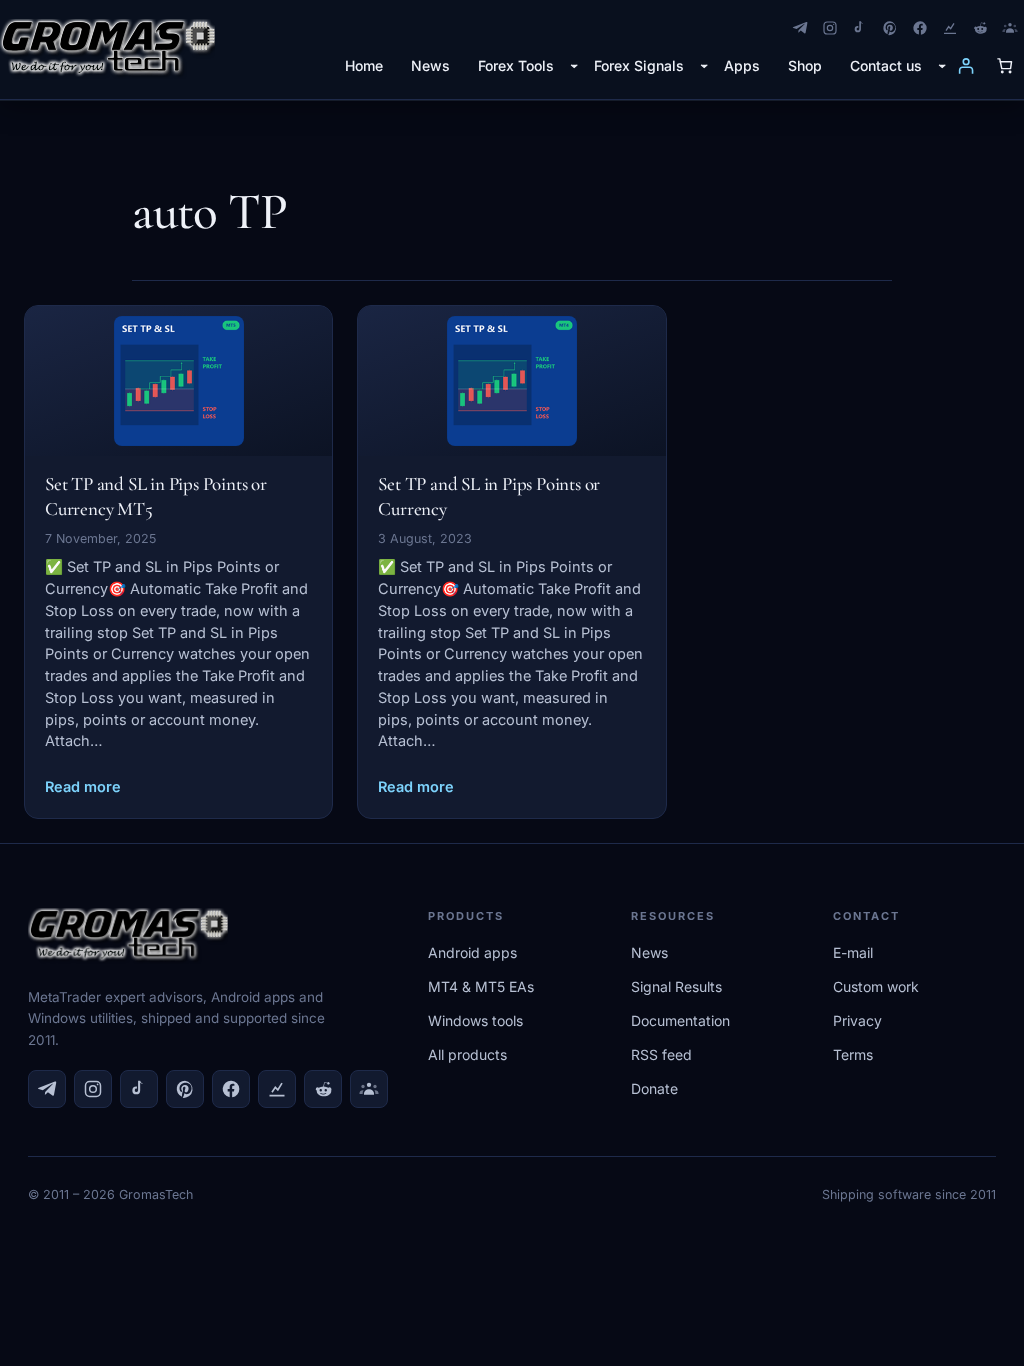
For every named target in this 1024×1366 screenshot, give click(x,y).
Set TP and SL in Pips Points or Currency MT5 (156, 495)
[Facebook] (920, 28)
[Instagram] (830, 28)
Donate (654, 1088)
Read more (83, 786)
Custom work (876, 986)
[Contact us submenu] (942, 65)
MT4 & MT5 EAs (481, 986)
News (649, 952)
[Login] (965, 65)
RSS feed (661, 1054)
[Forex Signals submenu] (704, 65)
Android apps (472, 952)
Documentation (680, 1020)
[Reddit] (980, 28)
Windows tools (475, 1020)
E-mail (853, 952)
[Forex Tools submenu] (574, 65)
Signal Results (676, 986)
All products (467, 1054)
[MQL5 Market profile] (1010, 28)
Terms (853, 1054)
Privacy (857, 1020)
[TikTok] (860, 28)
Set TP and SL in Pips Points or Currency (489, 495)
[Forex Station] (950, 28)
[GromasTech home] (107, 49)
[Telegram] (800, 28)
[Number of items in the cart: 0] (1004, 65)
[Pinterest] (890, 28)
